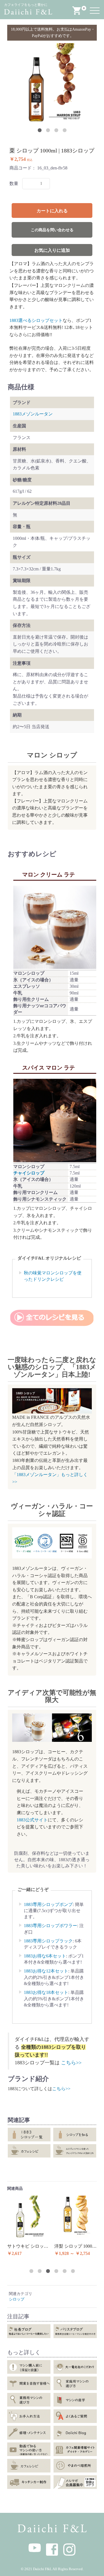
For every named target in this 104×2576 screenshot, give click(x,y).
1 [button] (40, 130)
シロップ (17, 2299)
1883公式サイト (32, 1820)
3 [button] (56, 130)
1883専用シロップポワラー (50, 1926)
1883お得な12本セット (46, 1971)
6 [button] (73, 2271)
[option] (52, 83)
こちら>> (71, 2063)
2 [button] (48, 130)
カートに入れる (52, 211)
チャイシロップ (29, 1173)
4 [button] (65, 130)
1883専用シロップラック (48, 1941)
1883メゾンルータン (33, 414)
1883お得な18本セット (46, 1992)
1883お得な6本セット (45, 1956)
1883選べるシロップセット (36, 320)
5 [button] (65, 2271)
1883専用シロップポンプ (48, 1904)
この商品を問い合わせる (52, 230)
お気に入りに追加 (52, 250)
